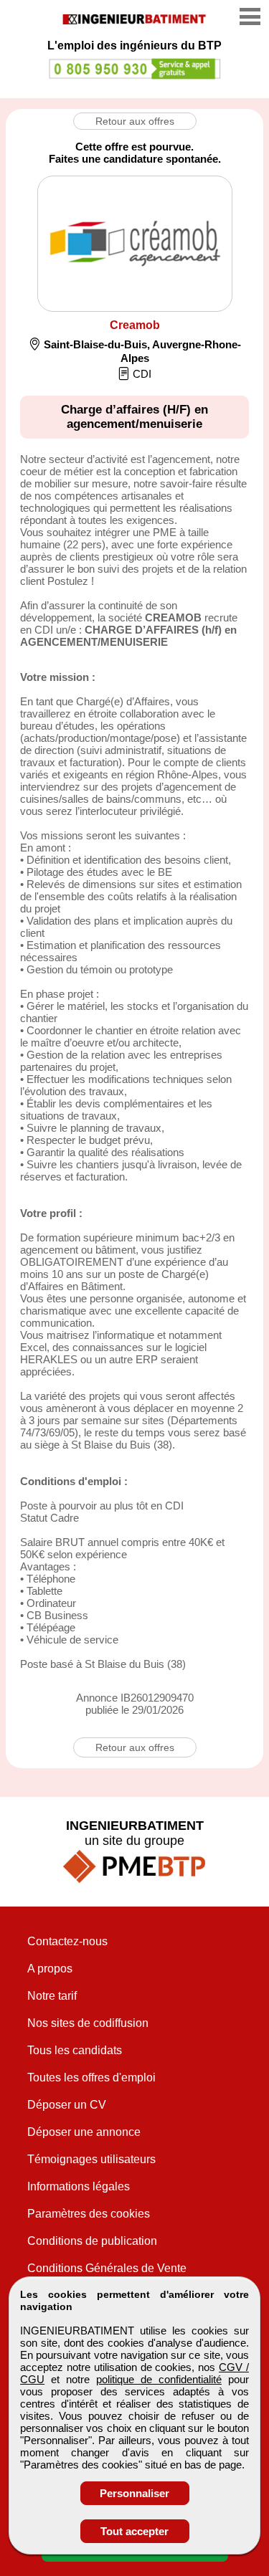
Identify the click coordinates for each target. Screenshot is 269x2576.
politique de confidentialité (159, 2379)
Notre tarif (52, 1996)
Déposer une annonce (84, 2132)
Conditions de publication (92, 2241)
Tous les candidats (75, 2050)
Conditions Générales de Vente (107, 2268)
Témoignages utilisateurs (91, 2159)
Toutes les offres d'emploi (91, 2078)
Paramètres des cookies (89, 2214)
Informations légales (79, 2186)
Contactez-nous (67, 1941)
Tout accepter (134, 2531)
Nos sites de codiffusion (88, 2023)
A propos (50, 1969)
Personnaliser (134, 2493)
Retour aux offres (135, 121)
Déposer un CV (67, 2105)
